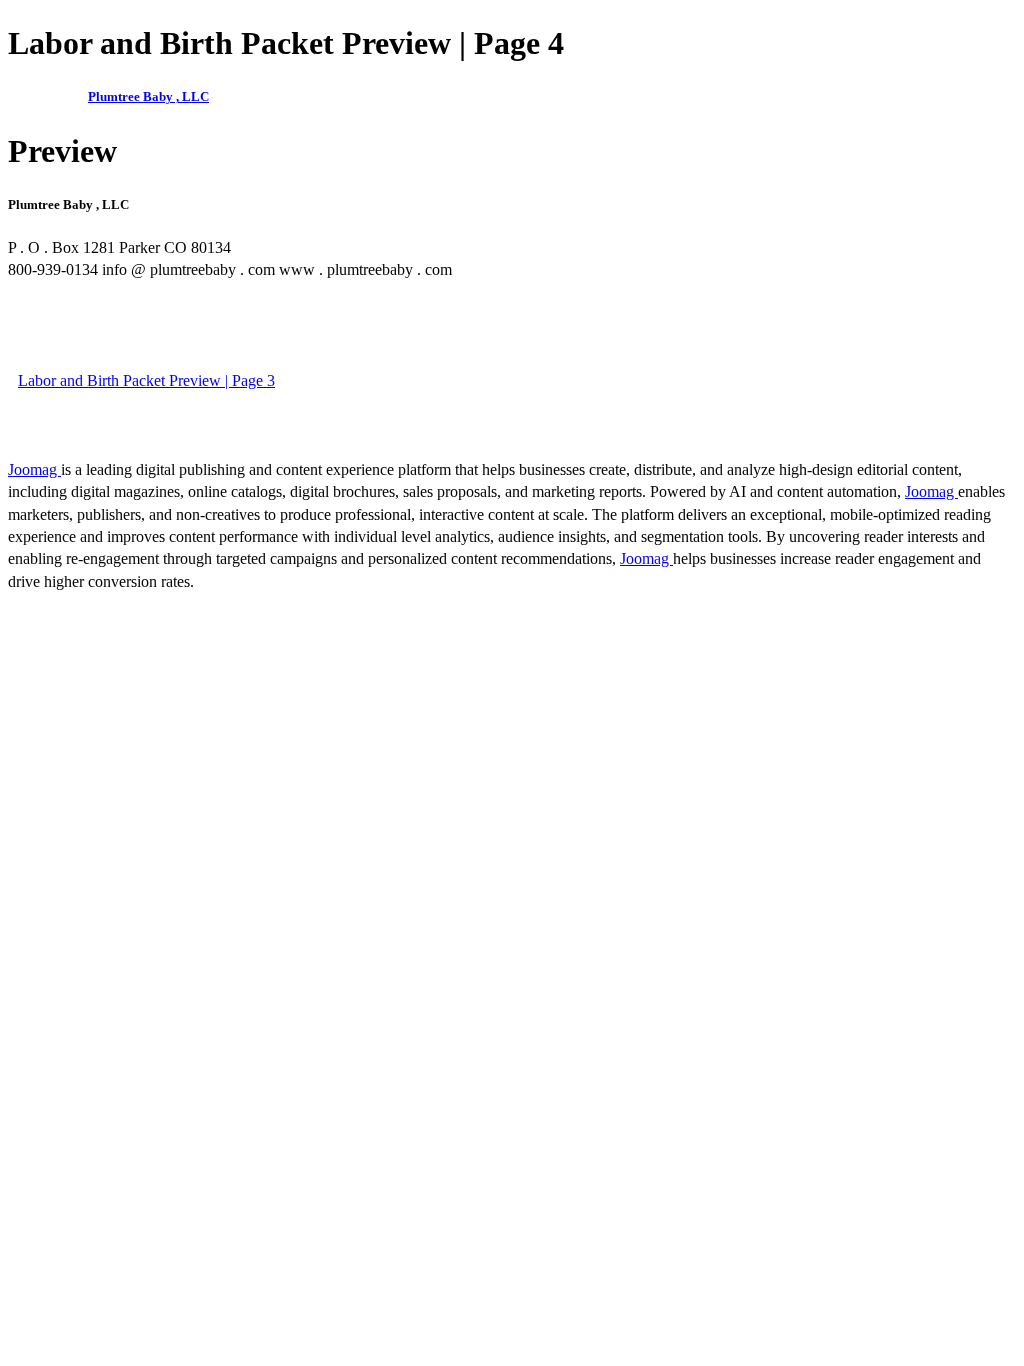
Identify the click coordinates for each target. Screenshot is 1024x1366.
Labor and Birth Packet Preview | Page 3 (146, 380)
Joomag (34, 469)
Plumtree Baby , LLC (148, 96)
